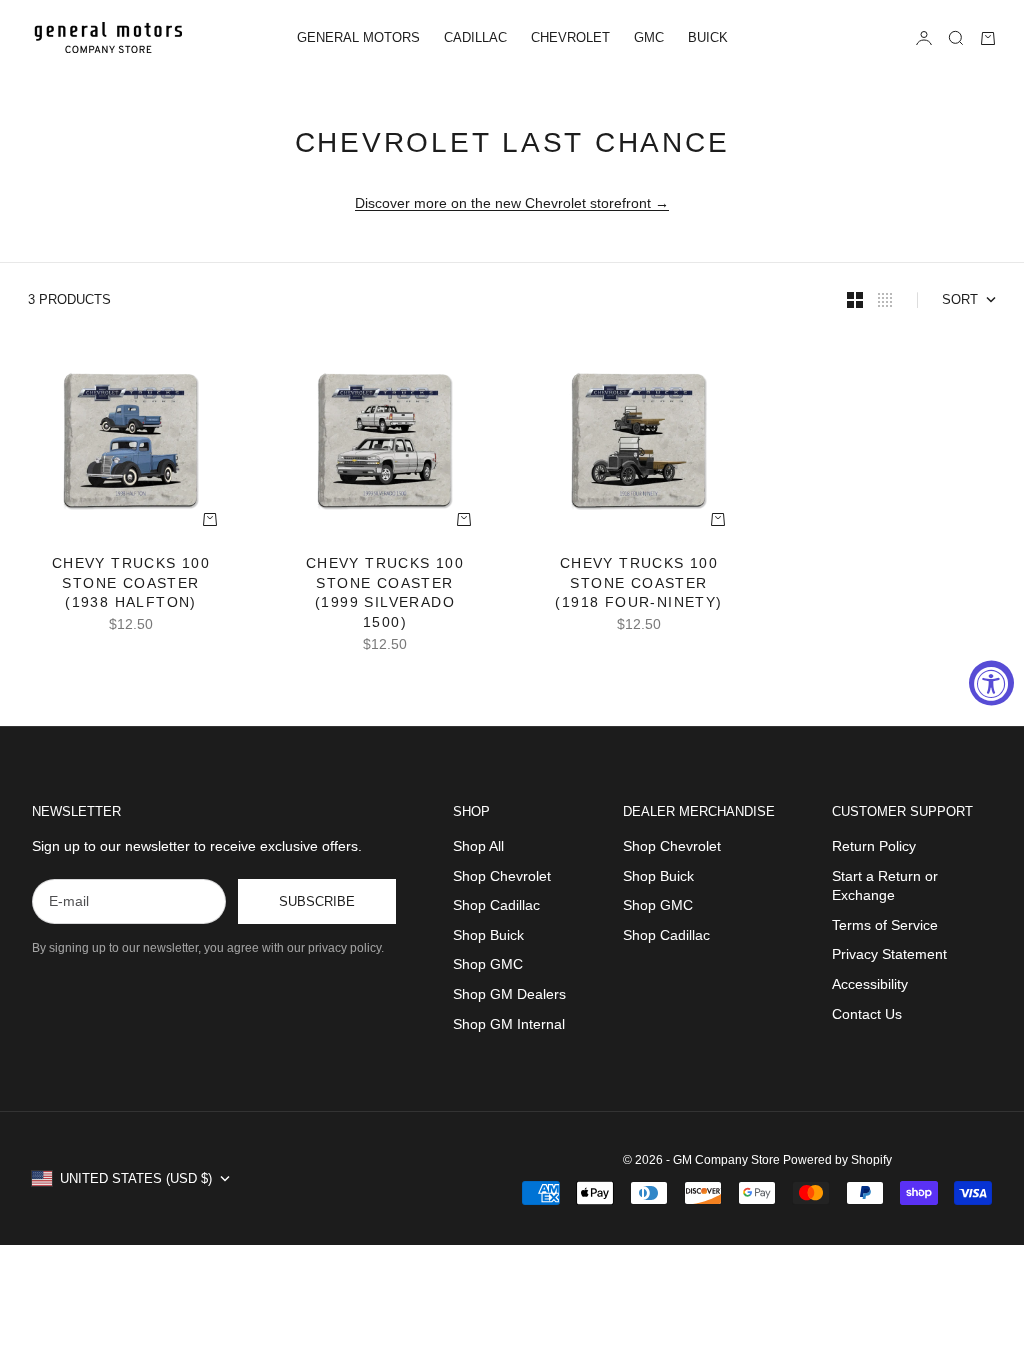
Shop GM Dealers (509, 994)
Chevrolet (570, 37)
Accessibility (870, 984)
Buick (708, 37)
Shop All (478, 846)
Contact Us (867, 1014)
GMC (649, 37)
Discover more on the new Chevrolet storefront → (512, 203)
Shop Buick (488, 935)
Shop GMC (488, 964)
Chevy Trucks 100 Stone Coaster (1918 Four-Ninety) (638, 585)
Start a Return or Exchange (885, 886)
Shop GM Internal (509, 1024)
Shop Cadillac (496, 905)
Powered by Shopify (837, 1160)
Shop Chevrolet (502, 876)
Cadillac (475, 37)
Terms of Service (885, 925)
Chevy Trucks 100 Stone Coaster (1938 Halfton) (131, 585)
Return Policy (874, 846)
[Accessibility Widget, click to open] (991, 683)
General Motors (358, 37)
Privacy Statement (889, 954)
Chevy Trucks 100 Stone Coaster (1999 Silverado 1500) (385, 594)
